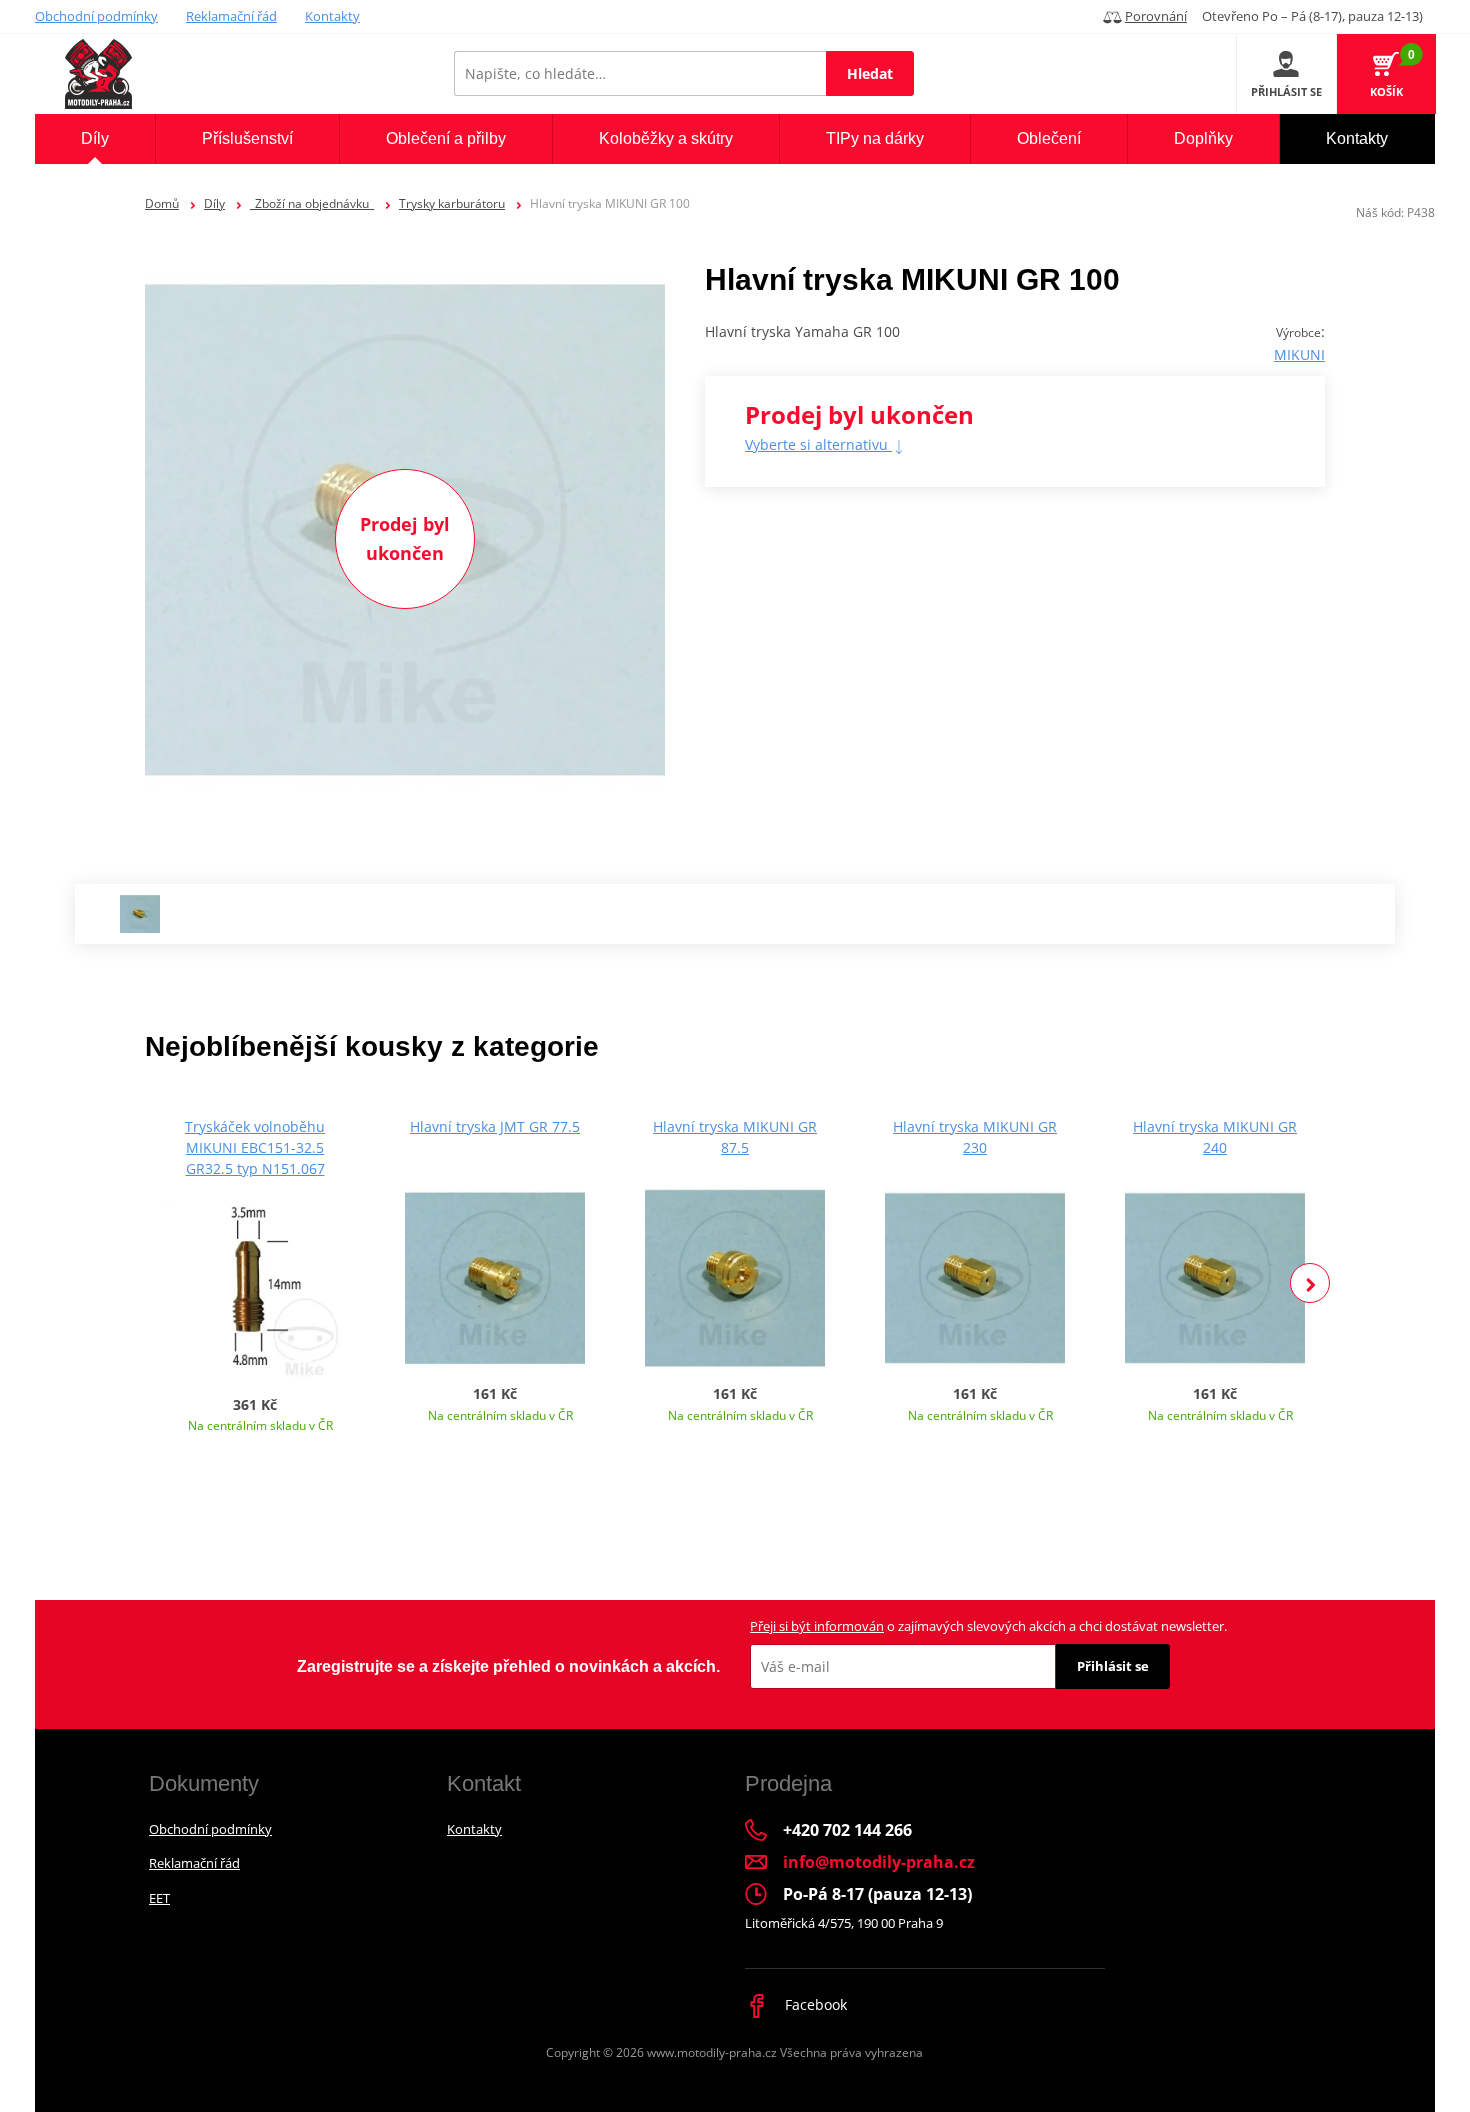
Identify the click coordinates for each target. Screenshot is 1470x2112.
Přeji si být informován (817, 1626)
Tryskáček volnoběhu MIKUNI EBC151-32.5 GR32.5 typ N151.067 (255, 1147)
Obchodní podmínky (96, 16)
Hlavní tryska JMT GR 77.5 (495, 1126)
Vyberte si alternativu (818, 444)
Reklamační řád (231, 16)
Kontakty (332, 16)
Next (1310, 1283)
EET (159, 1898)
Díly (214, 203)
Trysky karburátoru (452, 203)
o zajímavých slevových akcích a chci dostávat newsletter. (988, 1626)
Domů (162, 203)
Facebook (814, 2004)
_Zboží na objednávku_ (312, 203)
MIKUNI (1299, 354)
